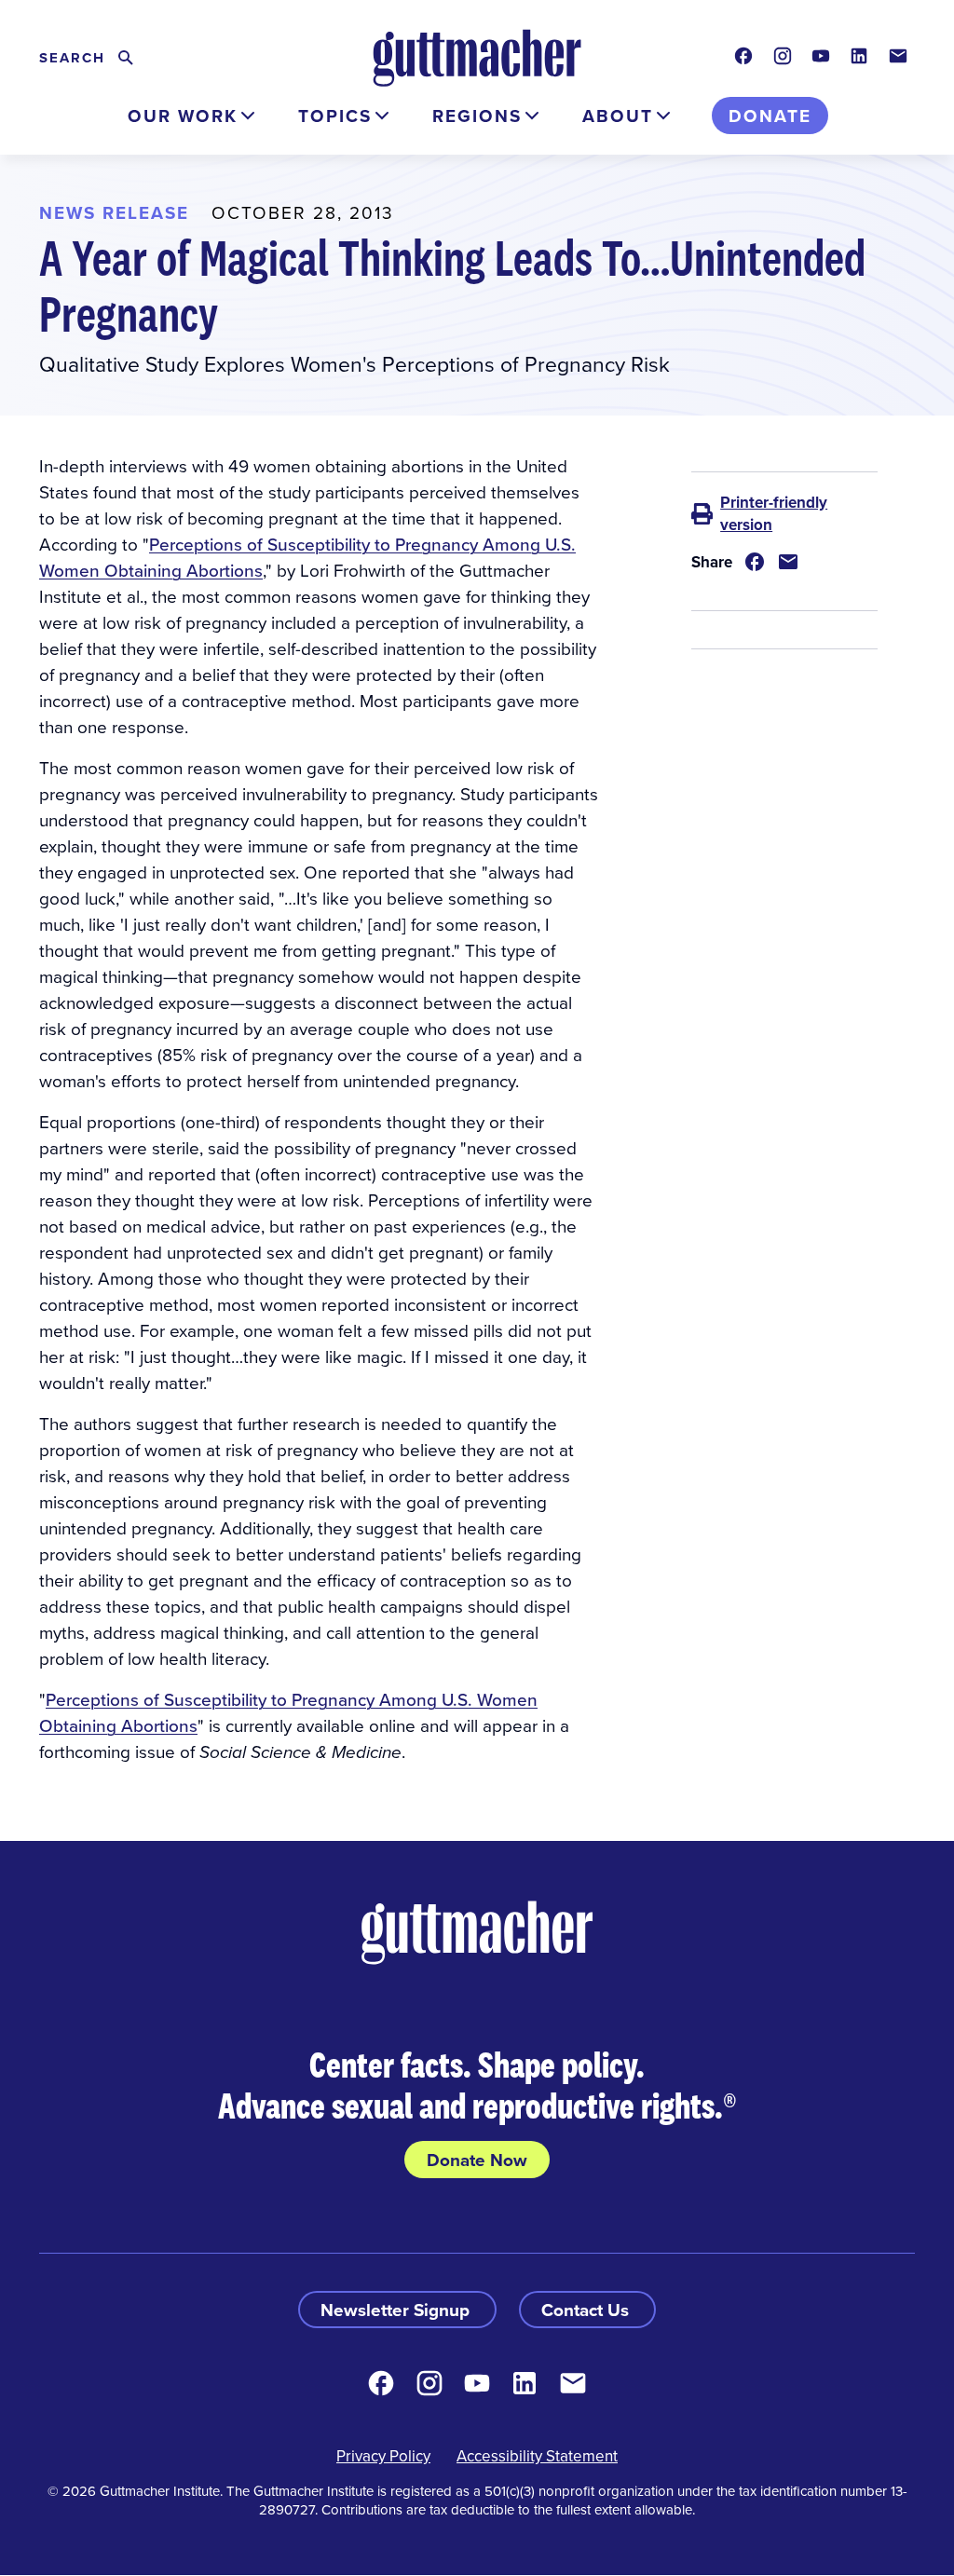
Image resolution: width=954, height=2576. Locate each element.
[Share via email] (788, 562)
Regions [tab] (477, 116)
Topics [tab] (335, 116)
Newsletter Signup (397, 2310)
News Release (114, 212)
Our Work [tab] (183, 116)
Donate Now (477, 2160)
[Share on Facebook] (755, 562)
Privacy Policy (383, 2456)
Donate (770, 116)
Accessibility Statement (537, 2456)
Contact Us (587, 2310)
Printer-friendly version (774, 513)
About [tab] (618, 116)
